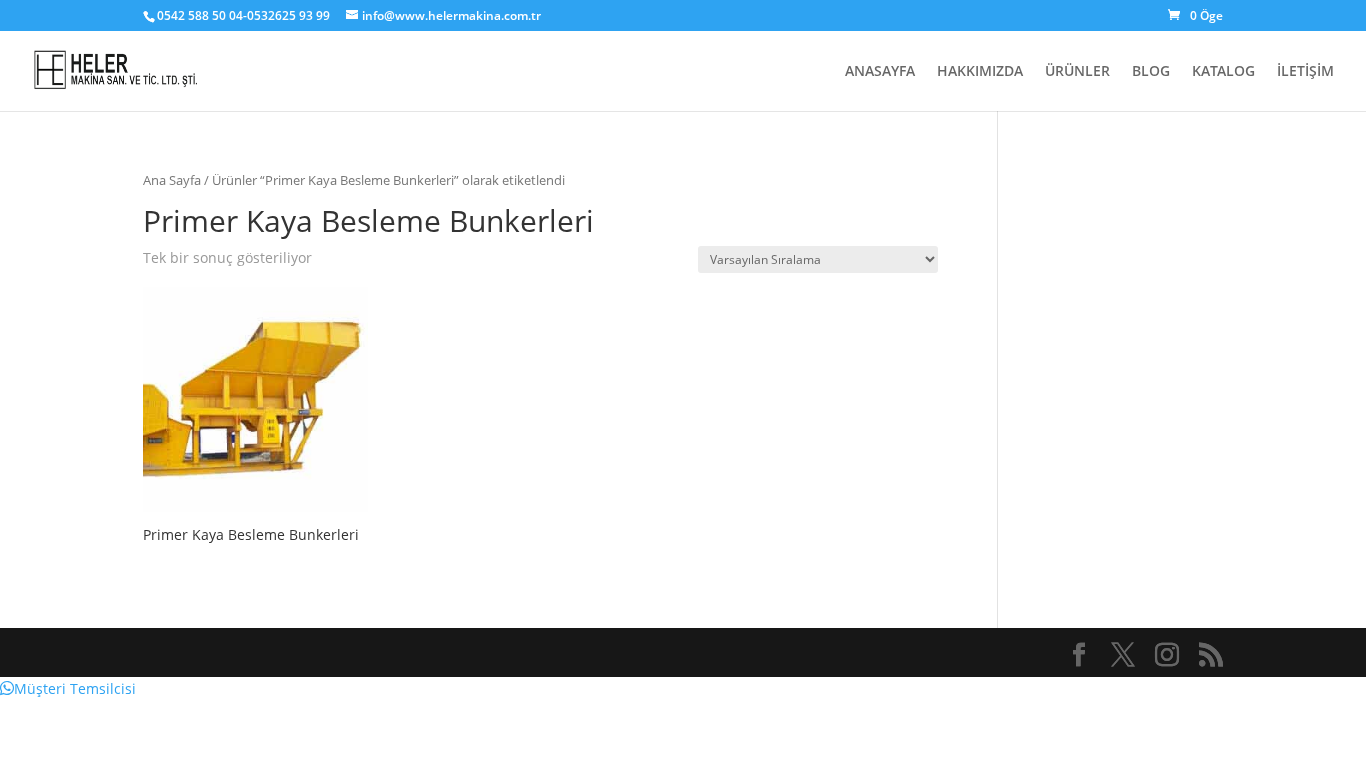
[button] (68, 688)
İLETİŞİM (1305, 72)
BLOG (1151, 72)
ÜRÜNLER (1077, 72)
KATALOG (1223, 72)
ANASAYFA (880, 72)
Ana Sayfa (172, 180)
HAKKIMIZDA (980, 72)
